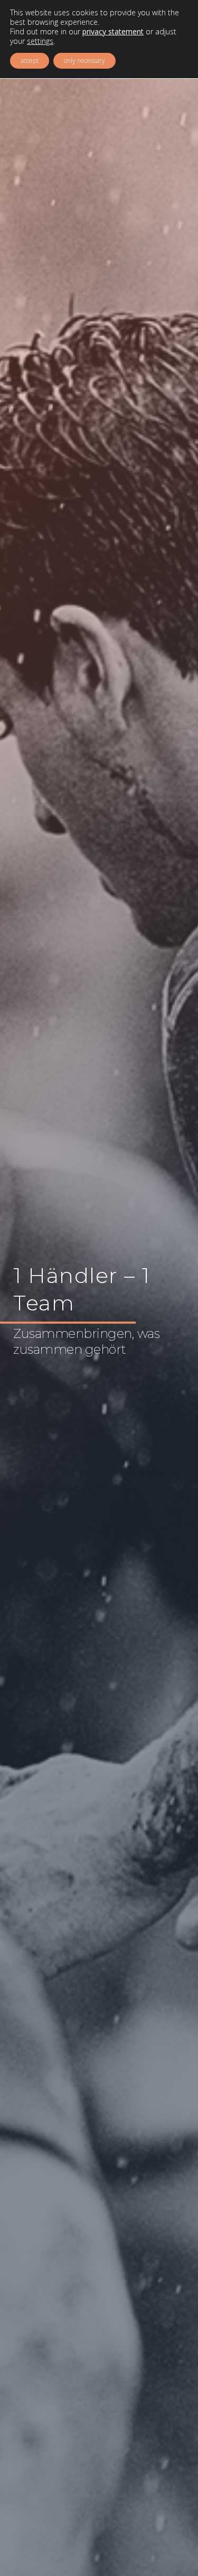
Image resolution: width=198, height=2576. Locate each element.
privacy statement (113, 31)
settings (40, 41)
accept (30, 61)
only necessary (84, 61)
